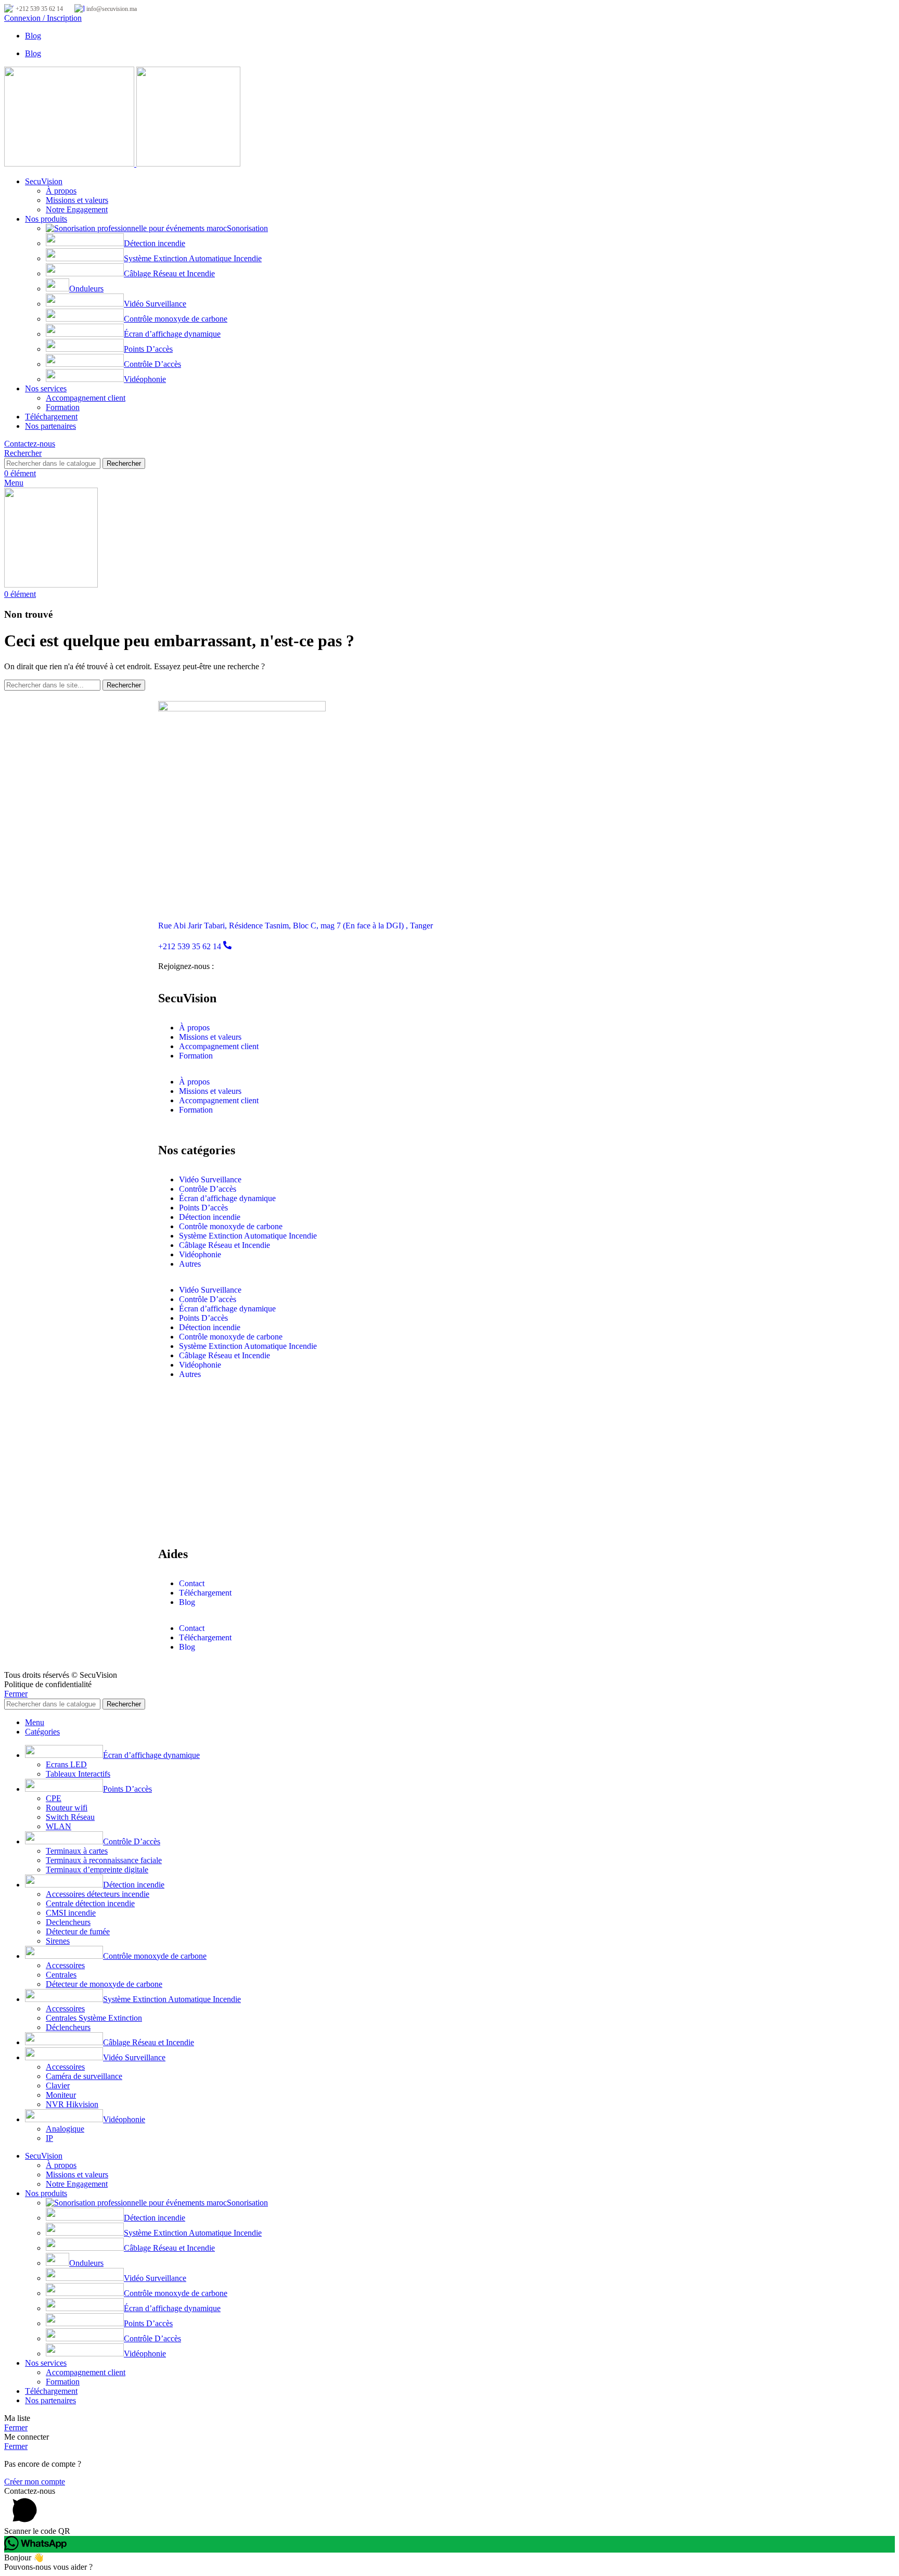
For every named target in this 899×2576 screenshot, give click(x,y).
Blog (187, 1602)
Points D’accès (148, 349)
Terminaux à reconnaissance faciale (104, 1860)
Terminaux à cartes (77, 1851)
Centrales (61, 1975)
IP (49, 2138)
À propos (61, 191)
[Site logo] (70, 164)
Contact (192, 1583)
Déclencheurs (68, 2027)
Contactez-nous (30, 444)
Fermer (16, 1694)
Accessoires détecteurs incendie (98, 1894)
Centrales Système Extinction (94, 2018)
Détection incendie (155, 243)
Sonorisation (247, 228)
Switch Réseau (70, 1817)
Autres (190, 1264)
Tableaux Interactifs (78, 1774)
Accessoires (65, 1965)
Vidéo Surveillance (155, 304)
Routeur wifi (67, 1808)
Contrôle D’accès (152, 364)
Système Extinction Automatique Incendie (193, 258)
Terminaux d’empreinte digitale (97, 1870)
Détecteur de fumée (78, 1931)
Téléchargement (205, 1593)
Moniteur (61, 2095)
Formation (63, 407)
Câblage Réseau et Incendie (169, 273)
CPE (54, 1798)
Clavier (58, 2086)
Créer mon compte (35, 2482)
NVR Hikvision (72, 2104)
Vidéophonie (145, 379)
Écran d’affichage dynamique (172, 334)
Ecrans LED (66, 1764)
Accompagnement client (86, 398)
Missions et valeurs (77, 200)
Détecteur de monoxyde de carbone (104, 1984)
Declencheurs (68, 1922)
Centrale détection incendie (90, 1903)
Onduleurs (86, 289)
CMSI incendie (71, 1913)
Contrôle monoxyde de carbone (176, 319)
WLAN (59, 1826)
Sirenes (58, 1941)
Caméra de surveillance (84, 2076)
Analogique (65, 2129)
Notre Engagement (77, 209)
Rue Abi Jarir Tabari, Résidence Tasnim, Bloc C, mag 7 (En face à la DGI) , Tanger (296, 926)
